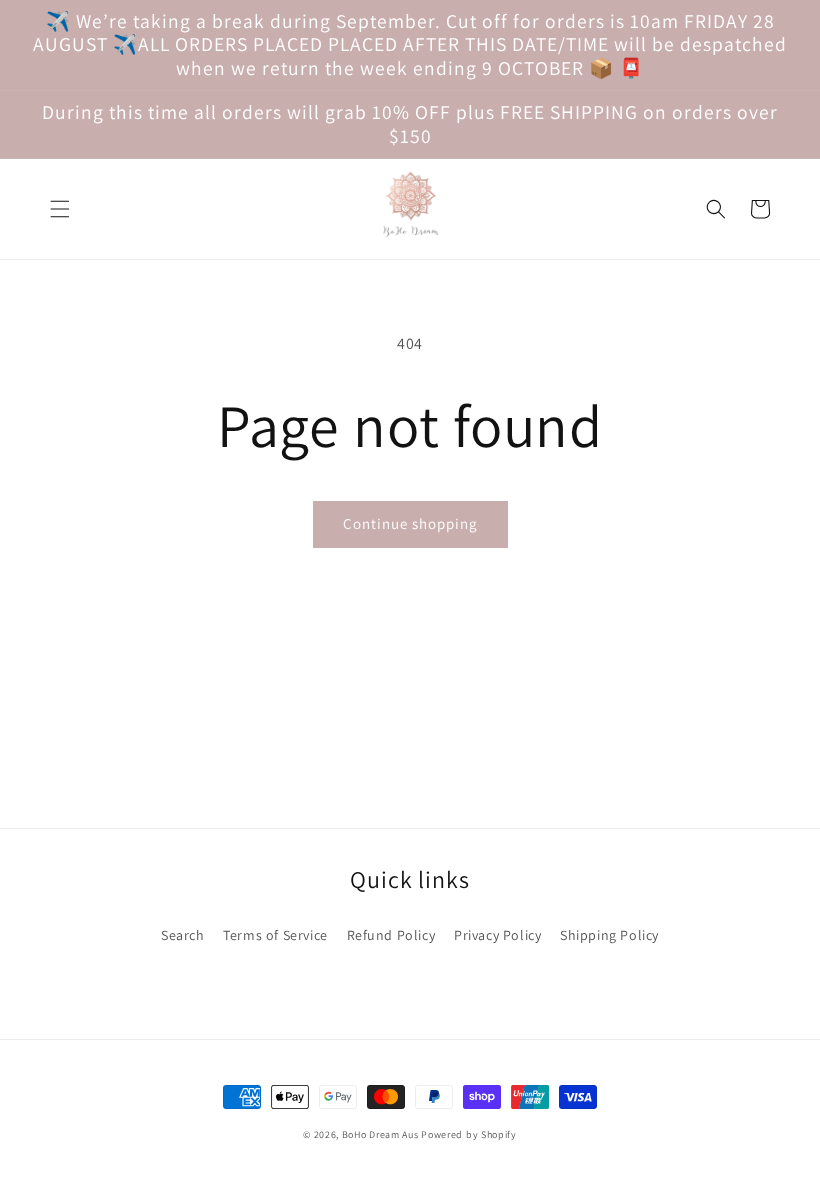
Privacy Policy (497, 935)
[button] (60, 209)
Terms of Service (275, 935)
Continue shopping (410, 523)
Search (183, 935)
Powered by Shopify (469, 1134)
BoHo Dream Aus (382, 1134)
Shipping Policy (609, 935)
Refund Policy (391, 935)
